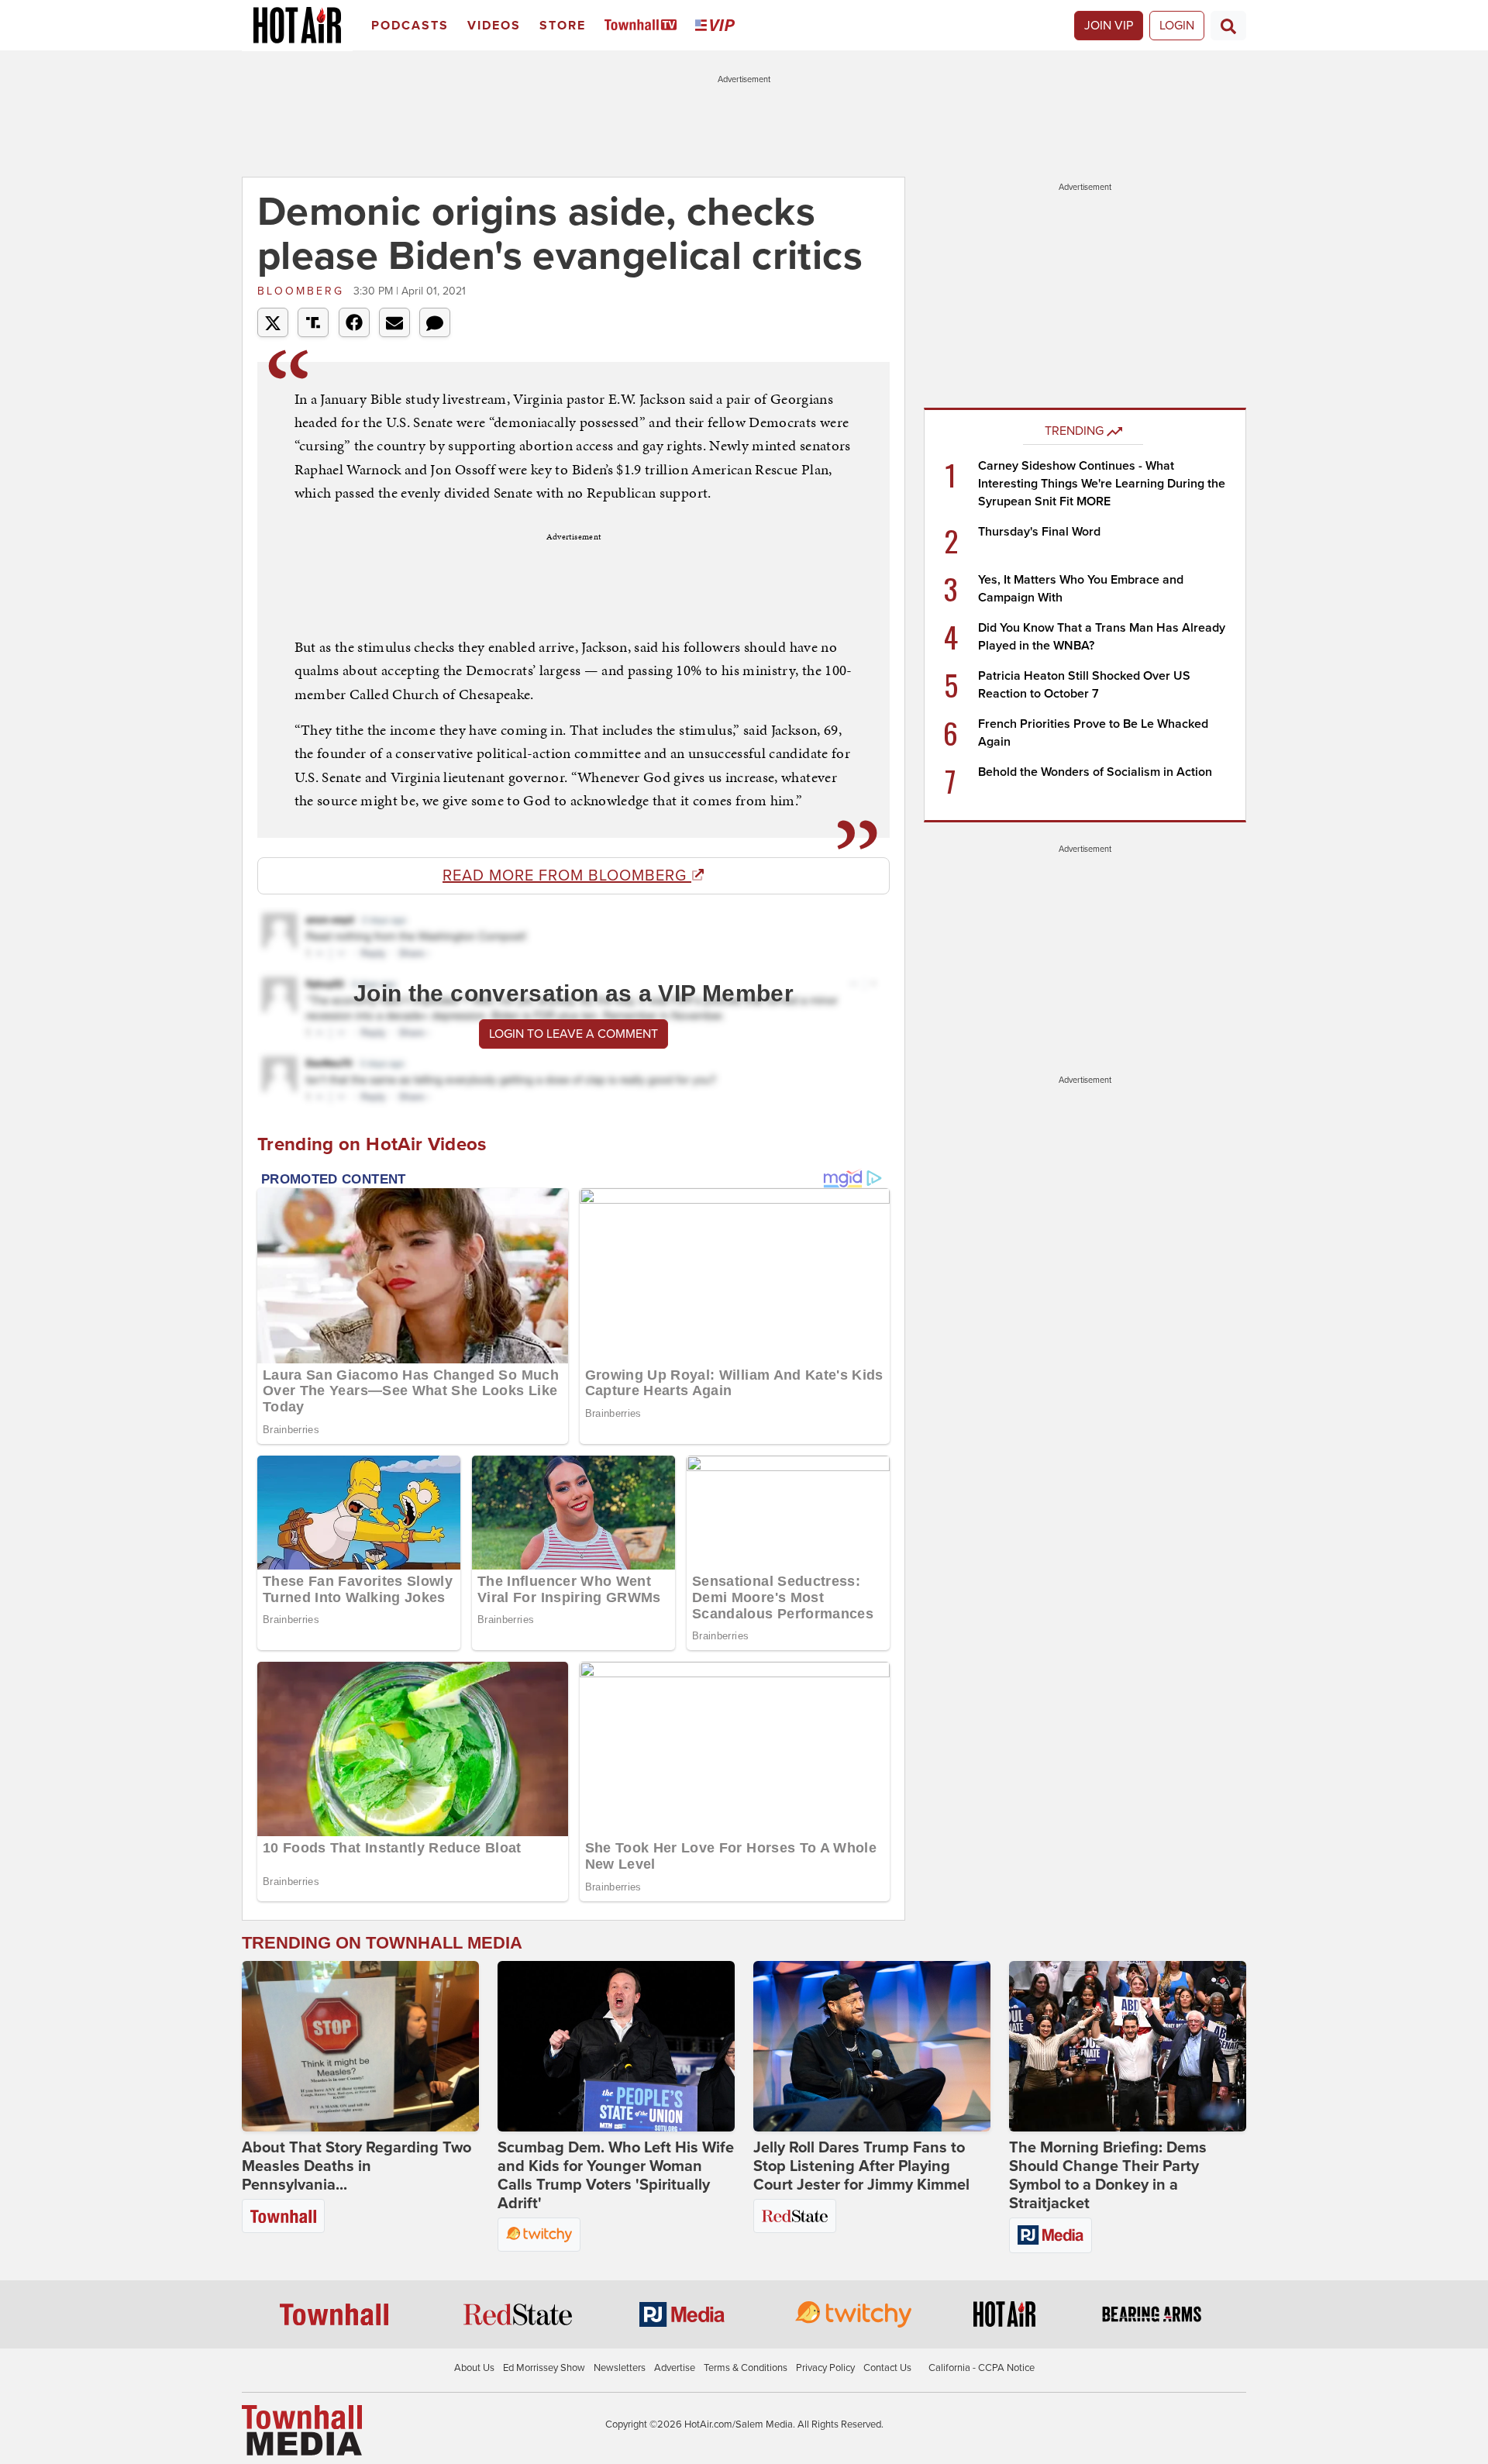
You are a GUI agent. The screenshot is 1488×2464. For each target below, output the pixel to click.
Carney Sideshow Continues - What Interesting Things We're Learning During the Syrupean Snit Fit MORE (1102, 484)
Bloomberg (303, 291)
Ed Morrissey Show (544, 2368)
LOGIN (1177, 26)
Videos (494, 26)
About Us (474, 2368)
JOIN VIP (1109, 26)
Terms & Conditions (746, 2368)
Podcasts (410, 26)
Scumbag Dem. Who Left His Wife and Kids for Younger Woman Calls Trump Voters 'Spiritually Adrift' (616, 2176)
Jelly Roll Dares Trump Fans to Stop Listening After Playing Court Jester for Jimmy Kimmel (861, 2166)
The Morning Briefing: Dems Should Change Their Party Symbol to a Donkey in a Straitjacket (1108, 2176)
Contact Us (887, 2368)
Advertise (675, 2368)
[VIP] (718, 26)
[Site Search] (1228, 26)
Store (563, 26)
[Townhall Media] (302, 2430)
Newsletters (620, 2368)
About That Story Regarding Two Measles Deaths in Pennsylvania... (356, 2166)
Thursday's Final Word (1039, 532)
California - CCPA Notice (982, 2368)
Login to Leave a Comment (573, 1034)
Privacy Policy (825, 2368)
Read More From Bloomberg (567, 876)
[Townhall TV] (644, 26)
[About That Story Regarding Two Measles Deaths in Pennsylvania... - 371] (360, 2046)
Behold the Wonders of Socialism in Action (1095, 772)
